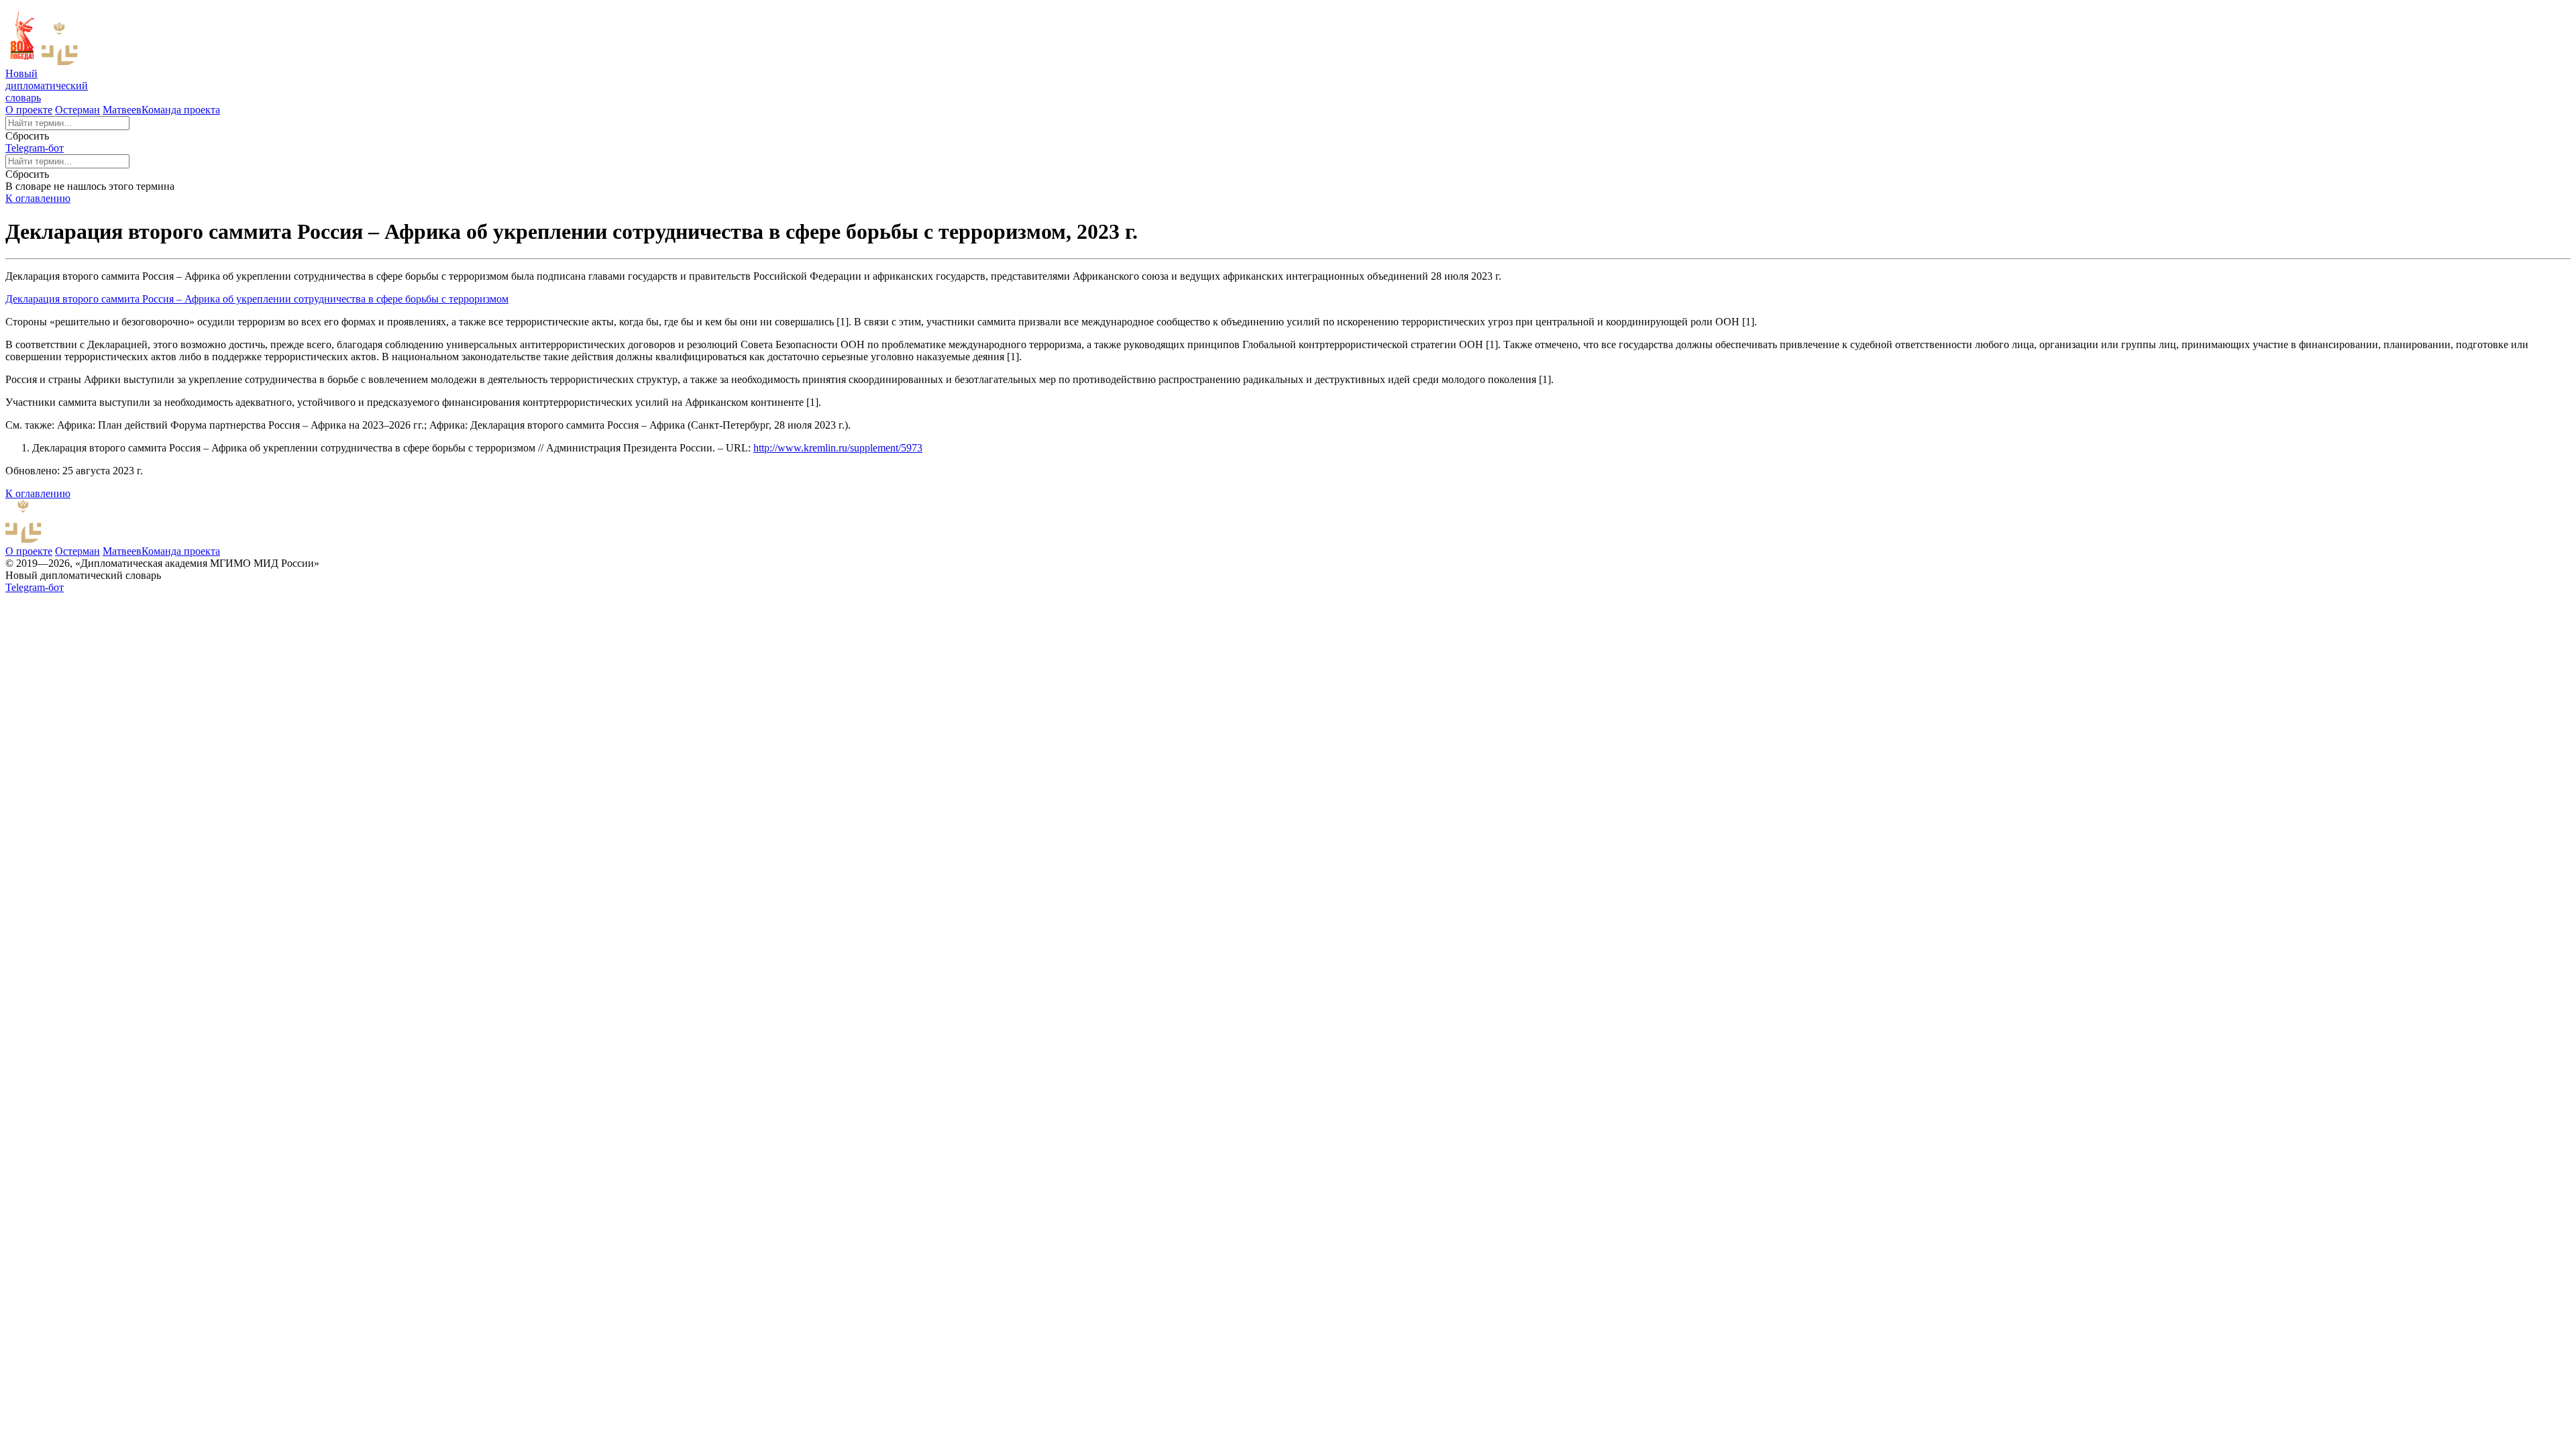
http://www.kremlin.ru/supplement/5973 (838, 448)
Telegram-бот (35, 148)
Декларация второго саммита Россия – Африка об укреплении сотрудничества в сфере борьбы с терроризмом (257, 299)
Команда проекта (181, 110)
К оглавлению (38, 198)
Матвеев (122, 110)
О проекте (29, 110)
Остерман (77, 110)
